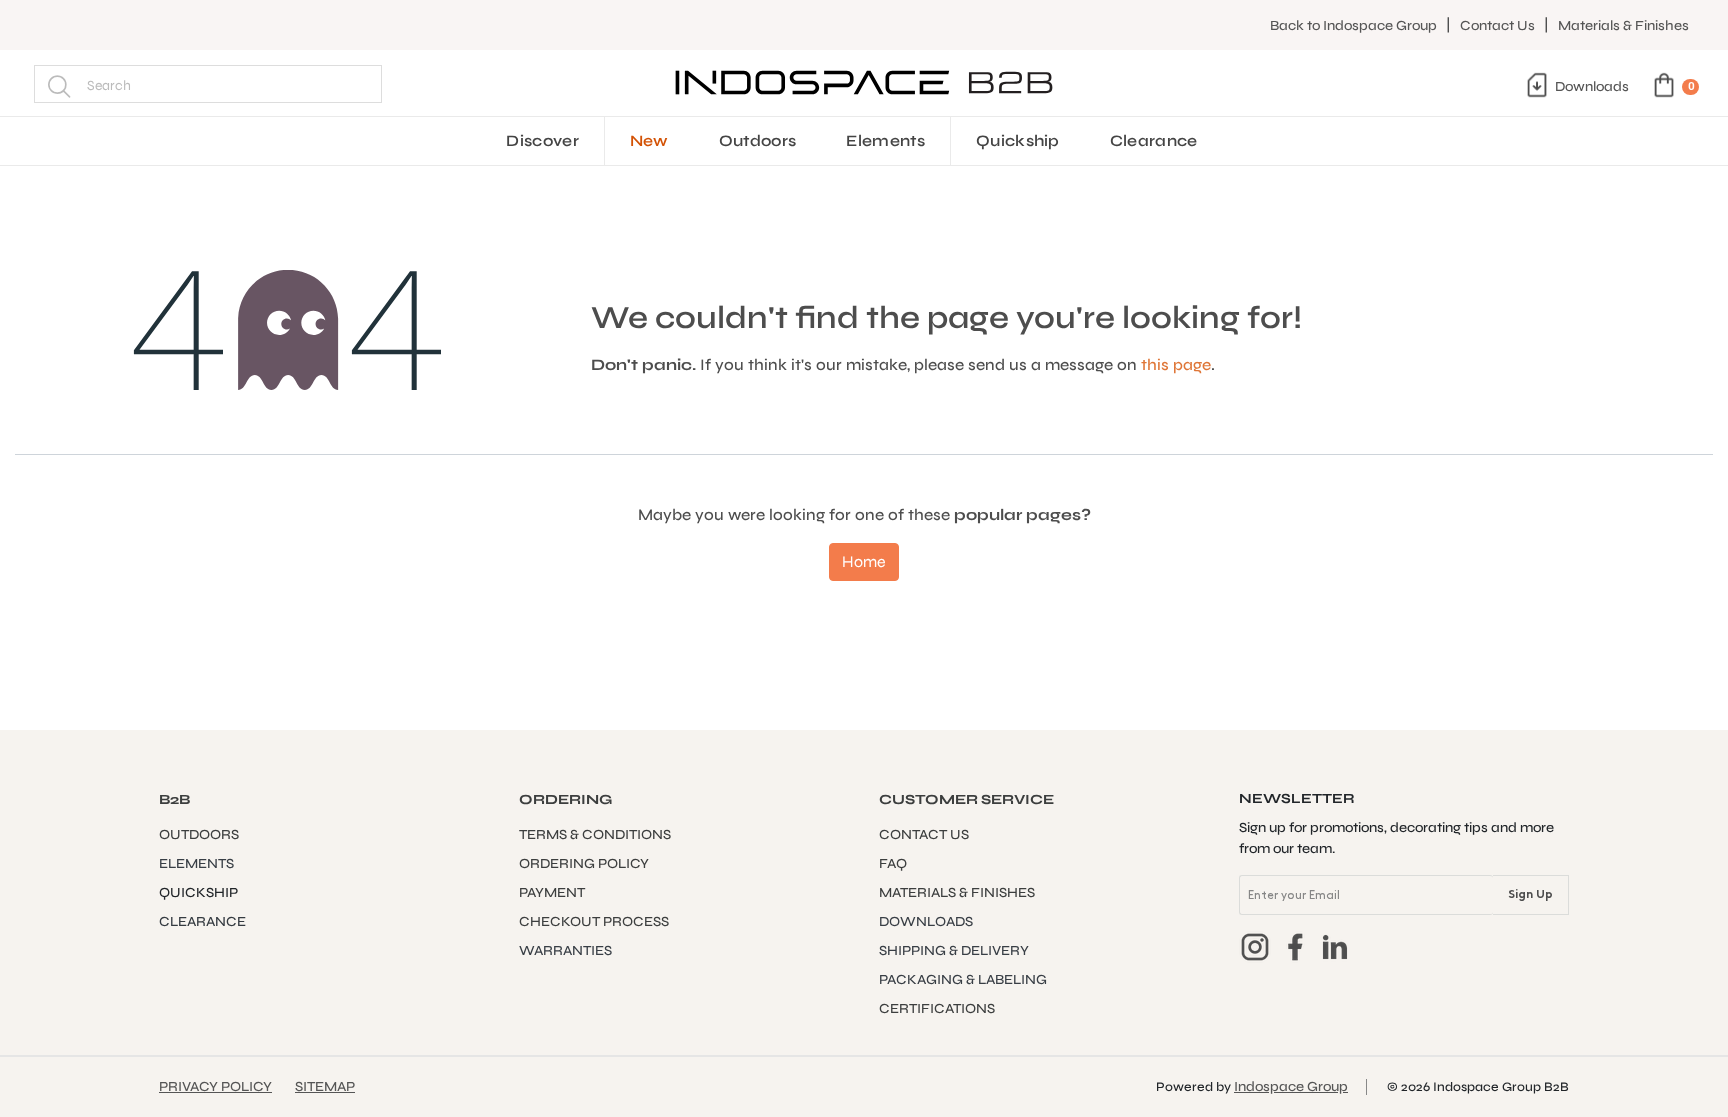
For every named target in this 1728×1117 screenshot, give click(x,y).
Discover (542, 140)
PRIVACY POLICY (215, 1086)
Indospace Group (1291, 1086)
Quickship (1018, 140)
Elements (885, 140)
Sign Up (1530, 895)
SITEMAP (325, 1086)
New (649, 140)
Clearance (1154, 140)
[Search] (59, 84)
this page (1176, 364)
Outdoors (758, 140)
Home (864, 561)
